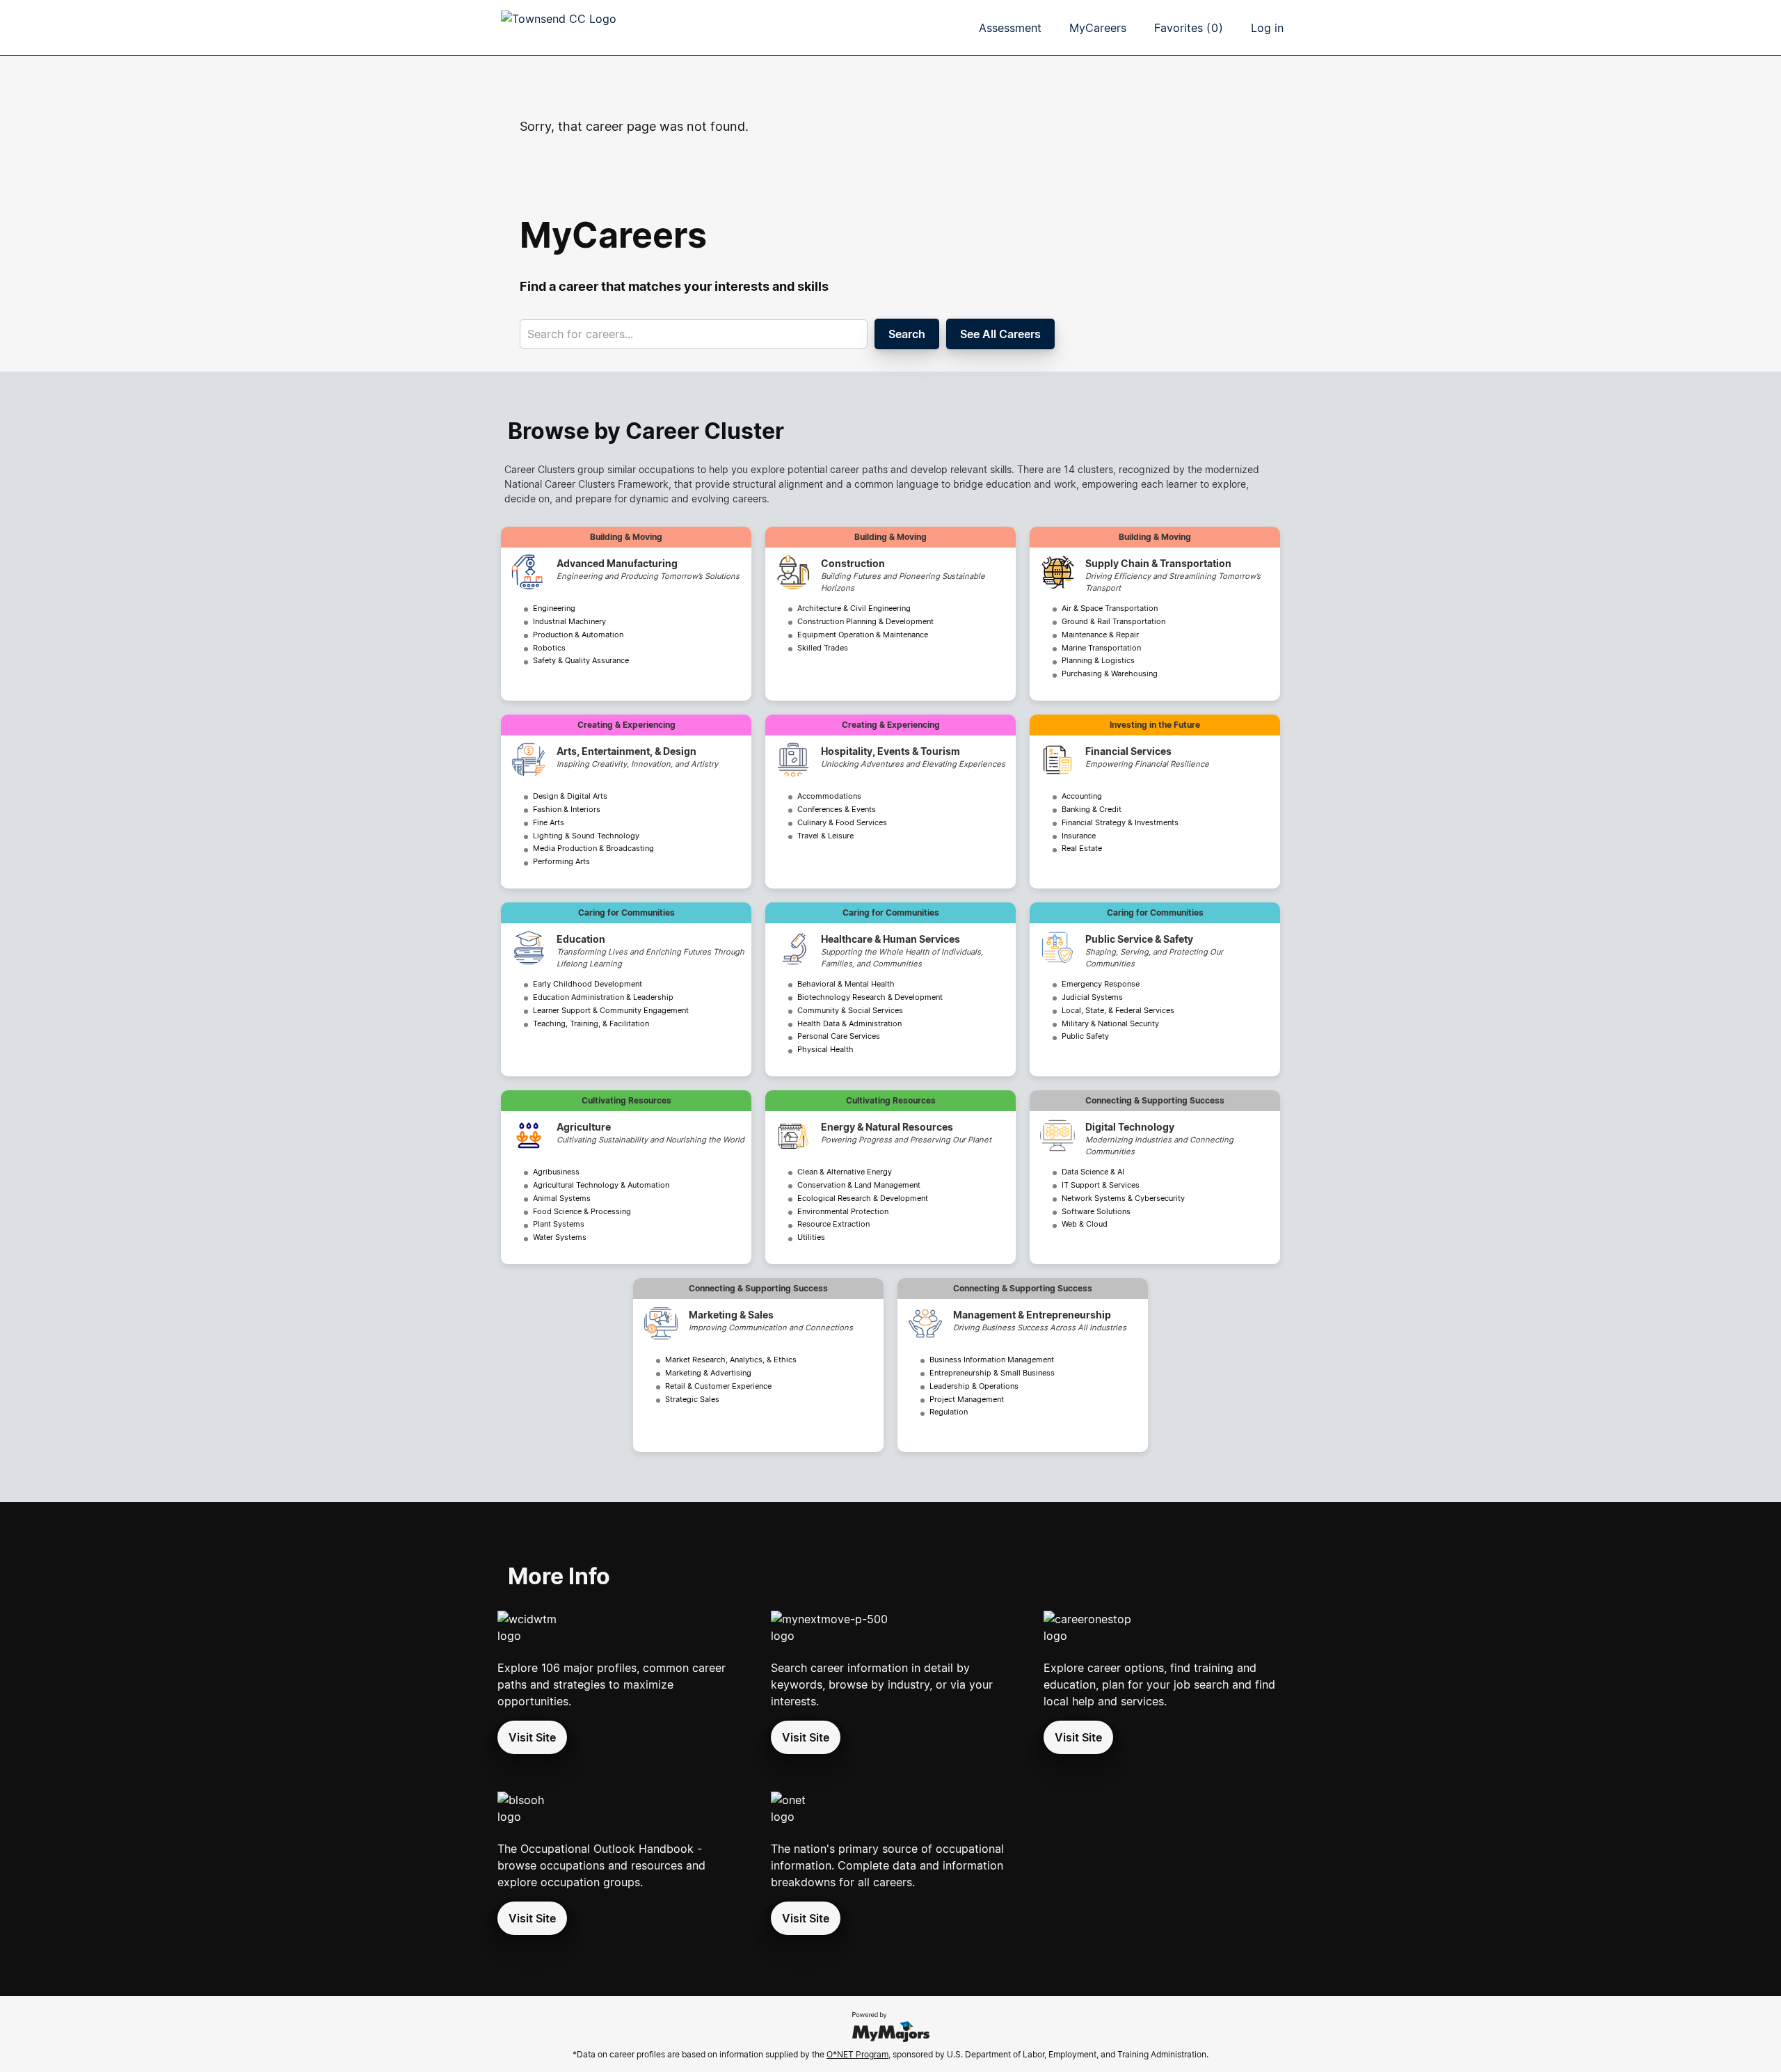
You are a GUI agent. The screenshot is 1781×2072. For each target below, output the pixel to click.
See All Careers (1000, 334)
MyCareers (1098, 28)
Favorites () (1189, 28)
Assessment (1010, 28)
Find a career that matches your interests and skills (674, 286)
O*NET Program (857, 2054)
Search (907, 334)
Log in (1267, 28)
